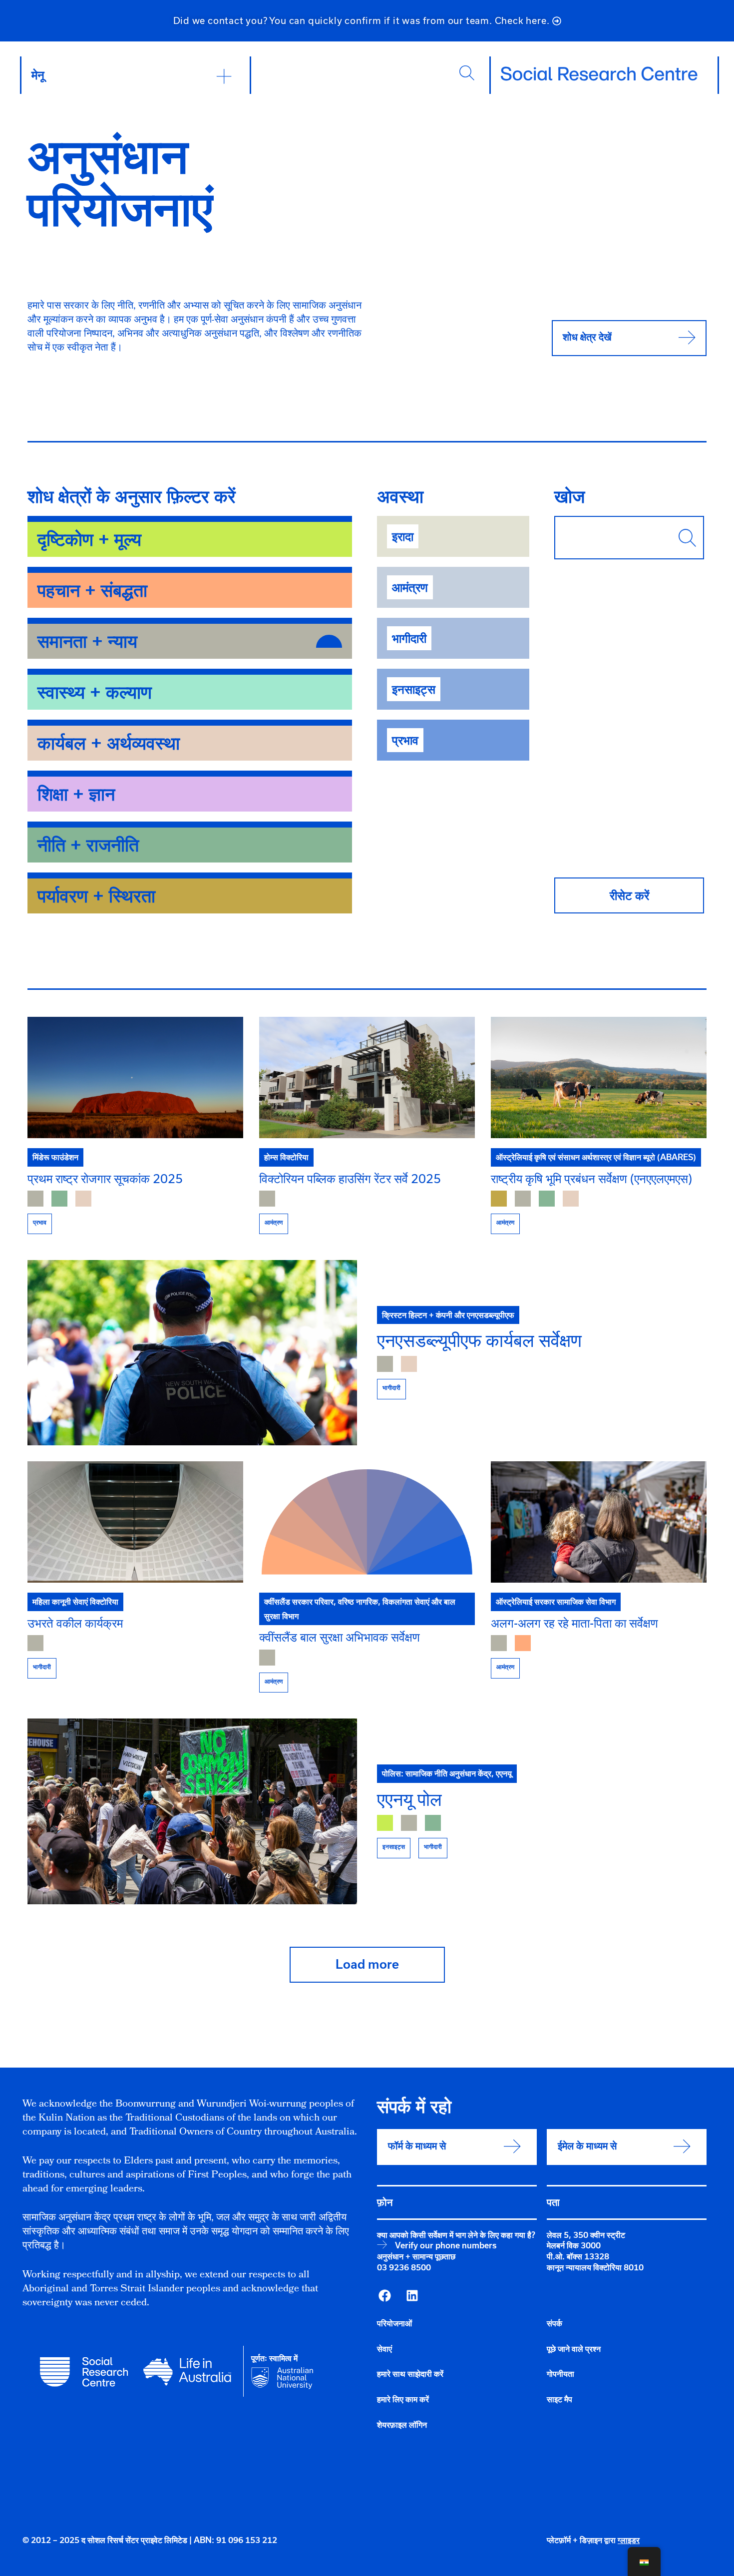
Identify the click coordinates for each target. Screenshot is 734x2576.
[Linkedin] (412, 2296)
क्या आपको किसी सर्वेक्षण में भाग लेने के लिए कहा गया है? (456, 2235)
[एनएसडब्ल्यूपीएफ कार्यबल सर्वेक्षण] (192, 1353)
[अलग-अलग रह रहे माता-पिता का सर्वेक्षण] (599, 1522)
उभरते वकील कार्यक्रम (75, 1623)
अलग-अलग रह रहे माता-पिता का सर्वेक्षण (574, 1623)
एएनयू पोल (409, 1799)
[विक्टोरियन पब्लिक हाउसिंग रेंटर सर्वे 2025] (367, 1077)
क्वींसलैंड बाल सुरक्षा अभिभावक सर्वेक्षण (340, 1637)
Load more (367, 1964)
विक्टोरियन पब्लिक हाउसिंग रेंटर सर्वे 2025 (350, 1178)
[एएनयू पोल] (192, 1811)
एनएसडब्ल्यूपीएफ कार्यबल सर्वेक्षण (479, 1340)
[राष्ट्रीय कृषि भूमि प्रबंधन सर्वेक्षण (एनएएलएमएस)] (599, 1077)
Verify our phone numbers (446, 2245)
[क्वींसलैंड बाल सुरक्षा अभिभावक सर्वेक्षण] (367, 1522)
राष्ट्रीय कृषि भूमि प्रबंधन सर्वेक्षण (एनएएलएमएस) (591, 1178)
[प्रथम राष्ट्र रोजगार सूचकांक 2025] (135, 1077)
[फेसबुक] (384, 2296)
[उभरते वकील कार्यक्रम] (135, 1522)
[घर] (599, 74)
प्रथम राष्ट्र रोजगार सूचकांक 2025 (105, 1178)
